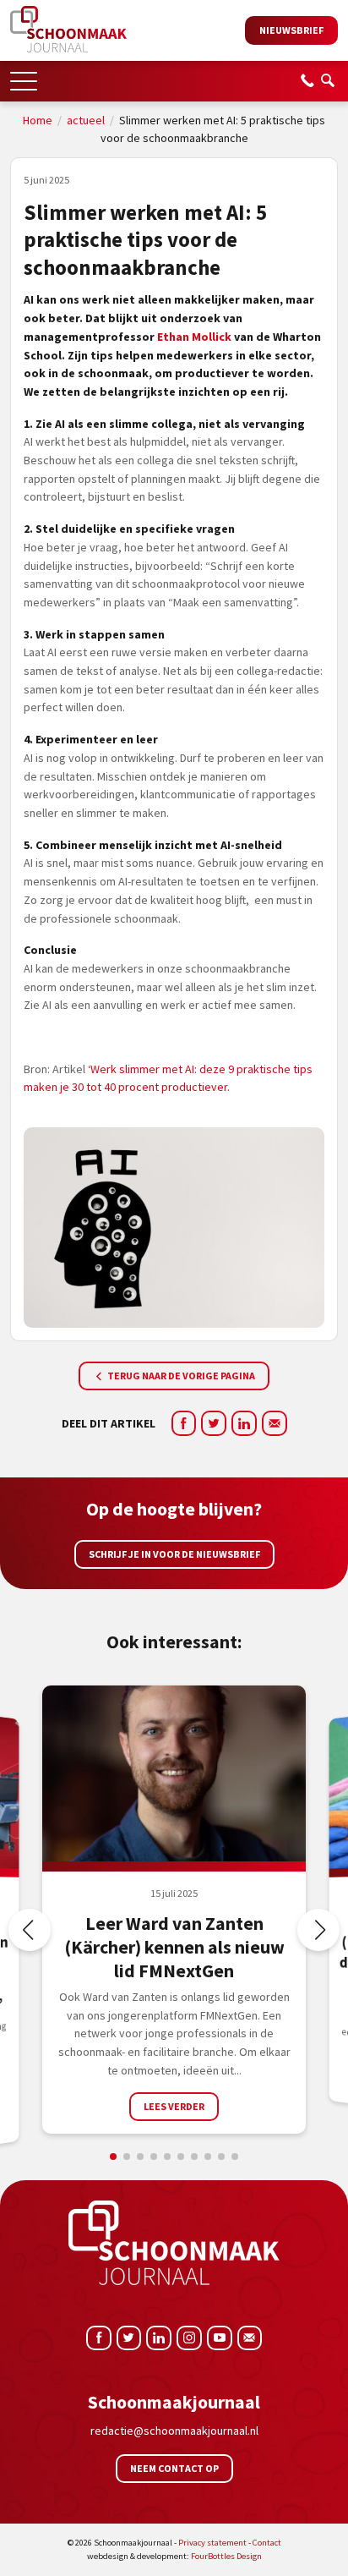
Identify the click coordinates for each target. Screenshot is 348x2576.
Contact (267, 2543)
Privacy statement (212, 2543)
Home (38, 120)
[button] (24, 76)
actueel (86, 120)
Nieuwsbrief (291, 30)
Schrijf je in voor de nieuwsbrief (174, 1554)
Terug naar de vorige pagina (180, 1376)
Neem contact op (174, 2468)
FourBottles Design (174, 2556)
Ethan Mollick (194, 337)
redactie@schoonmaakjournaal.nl (174, 2431)
